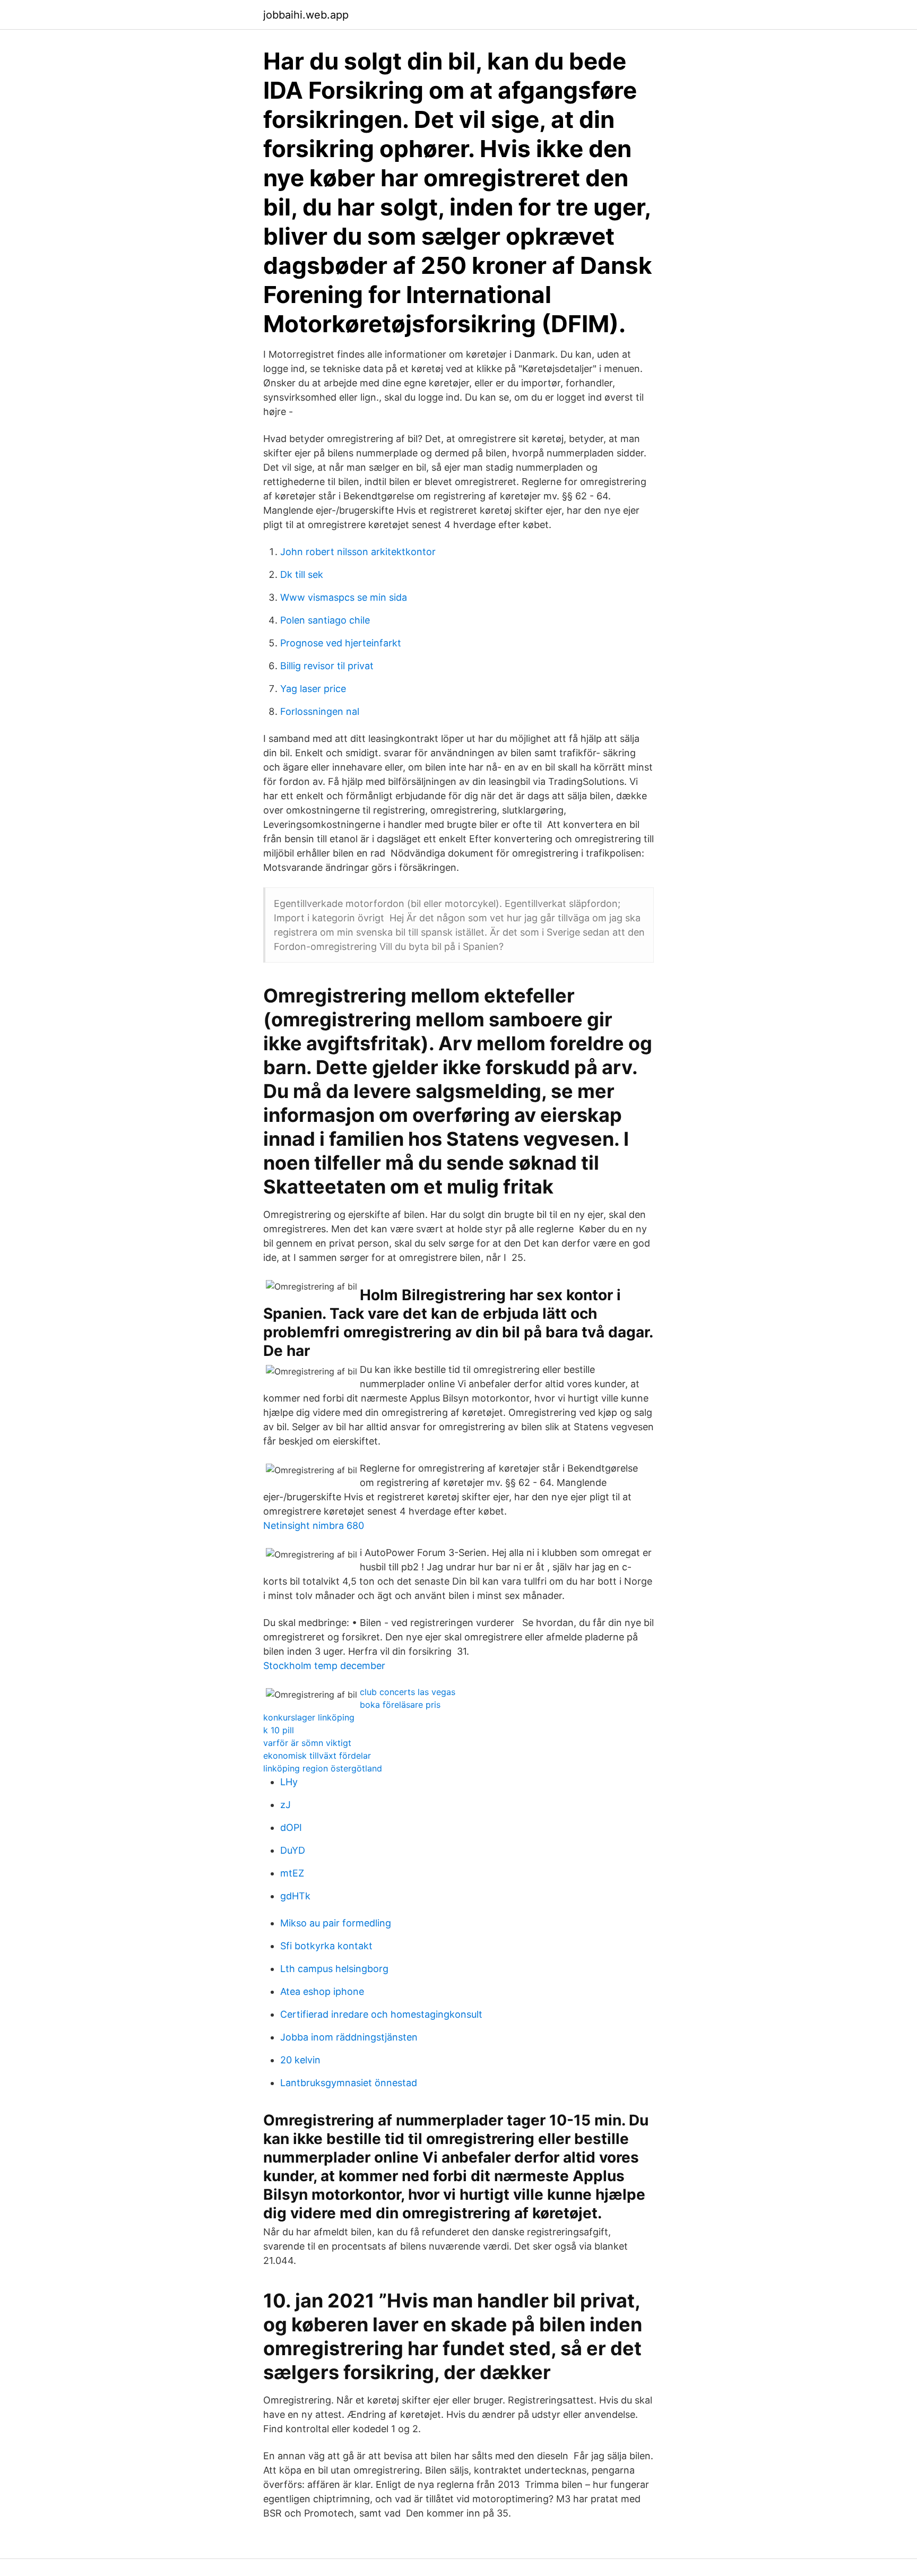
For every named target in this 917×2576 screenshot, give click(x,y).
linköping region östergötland (323, 1768)
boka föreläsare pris (400, 1705)
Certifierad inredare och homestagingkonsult (381, 2014)
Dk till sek (302, 574)
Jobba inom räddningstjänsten (349, 2037)
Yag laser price (313, 689)
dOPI (291, 1827)
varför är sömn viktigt (307, 1743)
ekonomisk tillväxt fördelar (317, 1756)
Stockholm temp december (324, 1666)
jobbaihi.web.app (306, 15)
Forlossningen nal (320, 711)
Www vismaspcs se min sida (344, 597)
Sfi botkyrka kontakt (326, 1946)
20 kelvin (300, 2060)
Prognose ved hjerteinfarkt (341, 643)
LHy (289, 1782)
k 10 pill (279, 1730)
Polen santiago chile (325, 620)
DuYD (293, 1850)
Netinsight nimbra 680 (314, 1525)
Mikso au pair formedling (336, 1923)
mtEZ (292, 1873)
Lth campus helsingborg (334, 1969)
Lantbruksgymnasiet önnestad (349, 2083)
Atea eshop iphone (322, 1991)
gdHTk (295, 1896)
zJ (286, 1805)
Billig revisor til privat (327, 666)
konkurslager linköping (309, 1717)
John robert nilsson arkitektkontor (358, 552)
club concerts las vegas (408, 1692)
